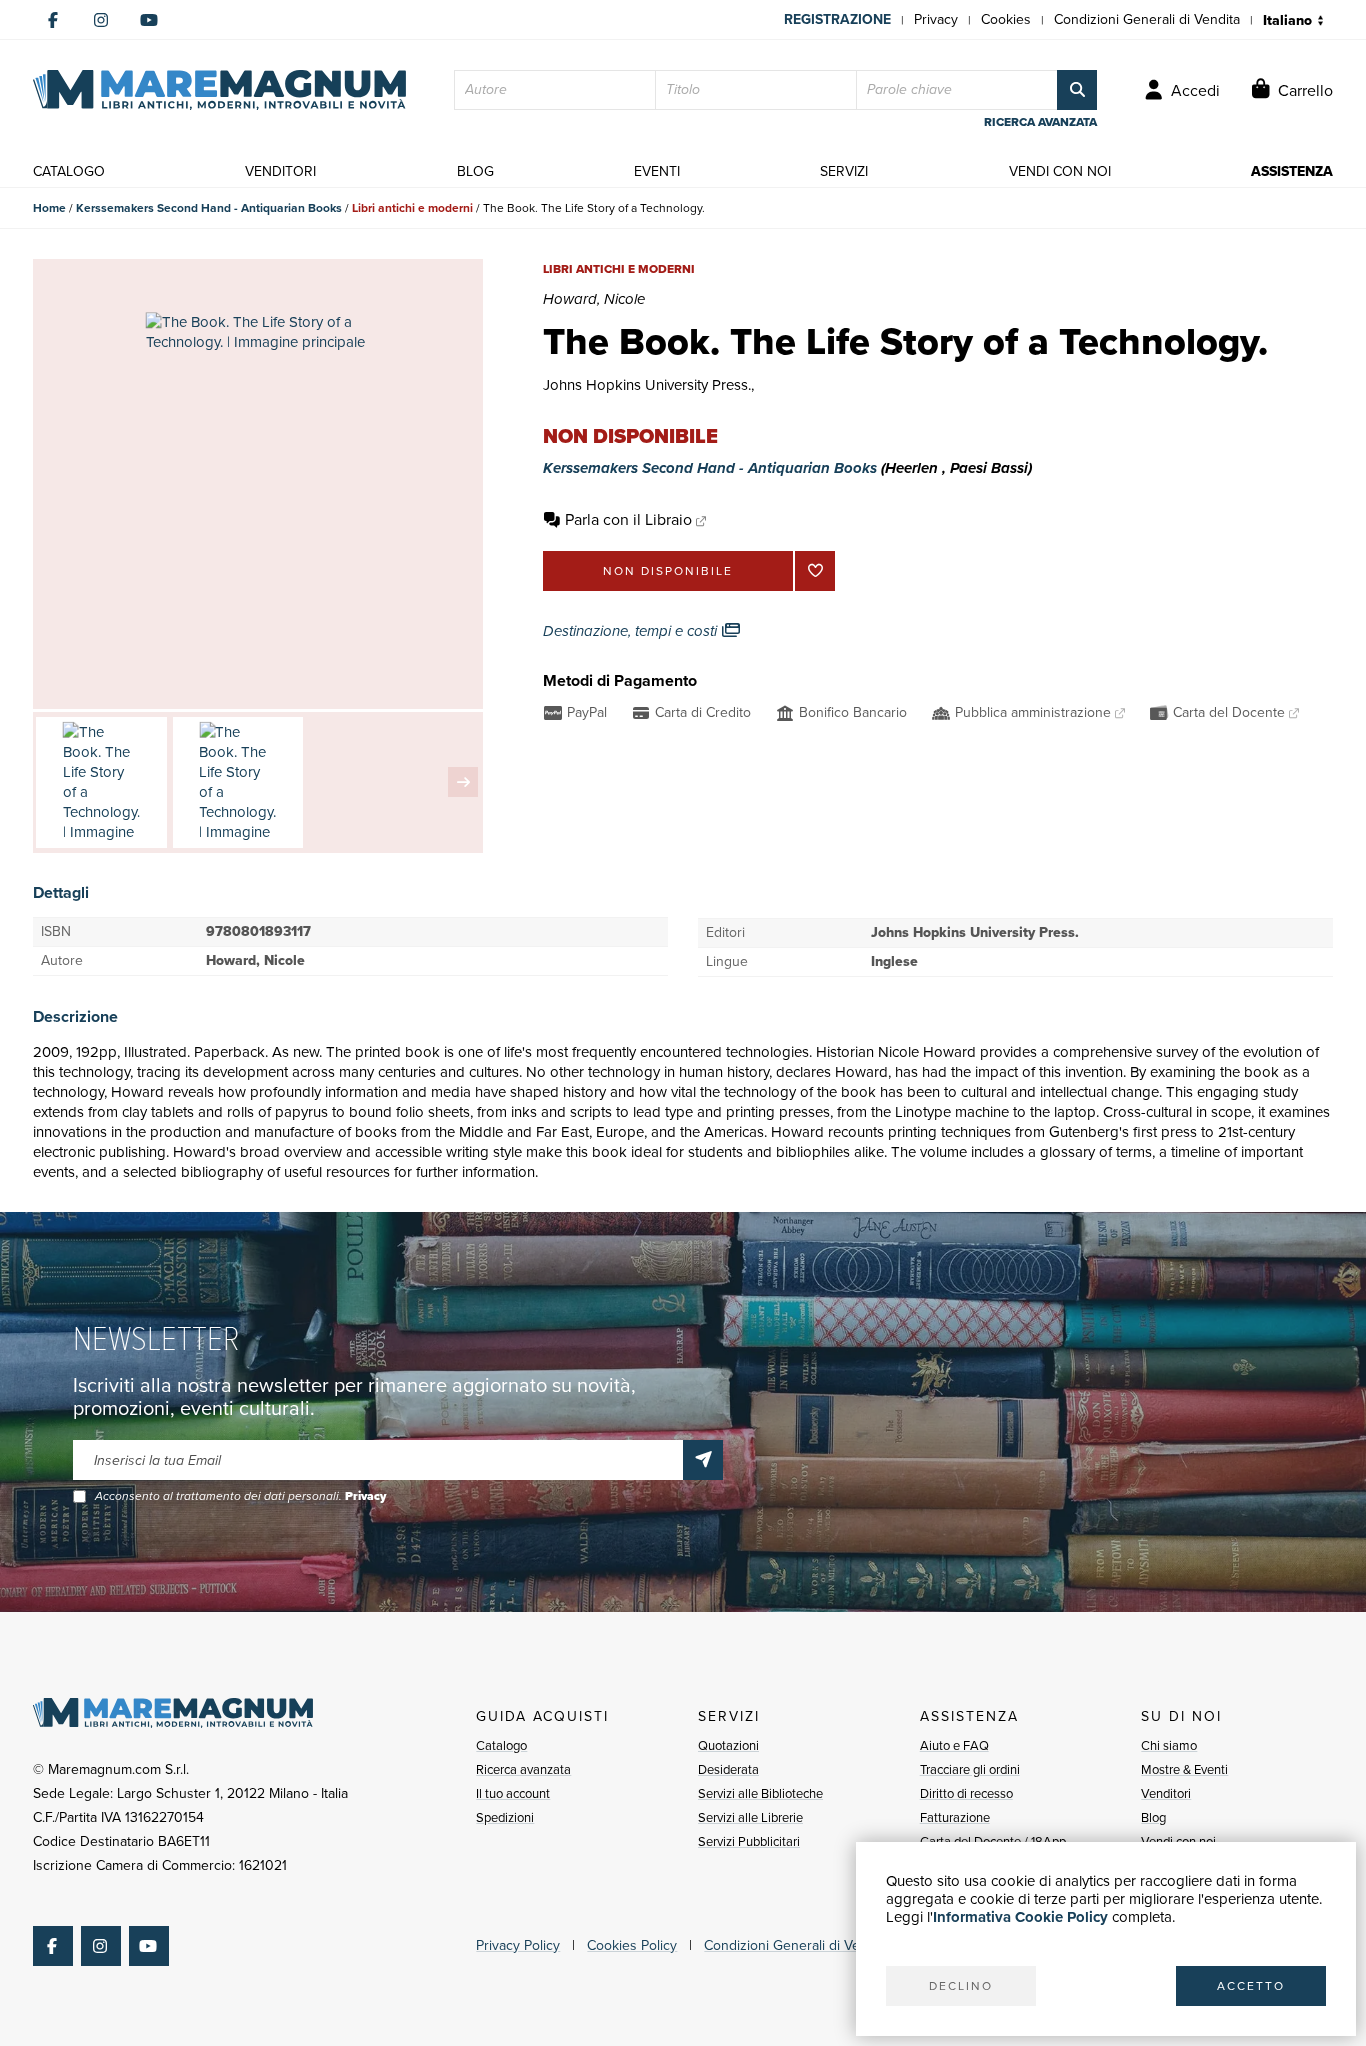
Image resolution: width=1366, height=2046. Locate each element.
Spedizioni (505, 1817)
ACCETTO (1251, 1986)
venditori (280, 171)
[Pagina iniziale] (219, 90)
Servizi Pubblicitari (749, 1841)
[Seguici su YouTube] (149, 20)
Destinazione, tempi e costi (632, 631)
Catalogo (501, 1745)
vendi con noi (1060, 171)
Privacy (936, 19)
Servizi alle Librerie (750, 1817)
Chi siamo (1169, 1745)
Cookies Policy (632, 1945)
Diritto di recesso (966, 1793)
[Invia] (703, 1460)
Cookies (1006, 19)
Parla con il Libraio (628, 519)
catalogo (69, 171)
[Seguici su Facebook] (53, 20)
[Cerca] (1077, 90)
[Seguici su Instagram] (101, 20)
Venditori (1166, 1793)
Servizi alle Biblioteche (760, 1793)
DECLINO (961, 1986)
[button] (463, 782)
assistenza (1292, 171)
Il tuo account (513, 1793)
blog (475, 171)
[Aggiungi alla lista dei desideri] (815, 571)
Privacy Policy (518, 1945)
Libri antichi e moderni (412, 208)
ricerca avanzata (1040, 122)
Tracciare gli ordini (970, 1769)
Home (49, 208)
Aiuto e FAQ (954, 1745)
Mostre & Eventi (1184, 1769)
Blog (1153, 1817)
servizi (844, 171)
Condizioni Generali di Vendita (1147, 19)
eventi (657, 171)
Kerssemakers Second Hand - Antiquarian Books (209, 208)
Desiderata (728, 1769)
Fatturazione (955, 1817)
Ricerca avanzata (523, 1769)
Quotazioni (728, 1745)
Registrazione (837, 19)
